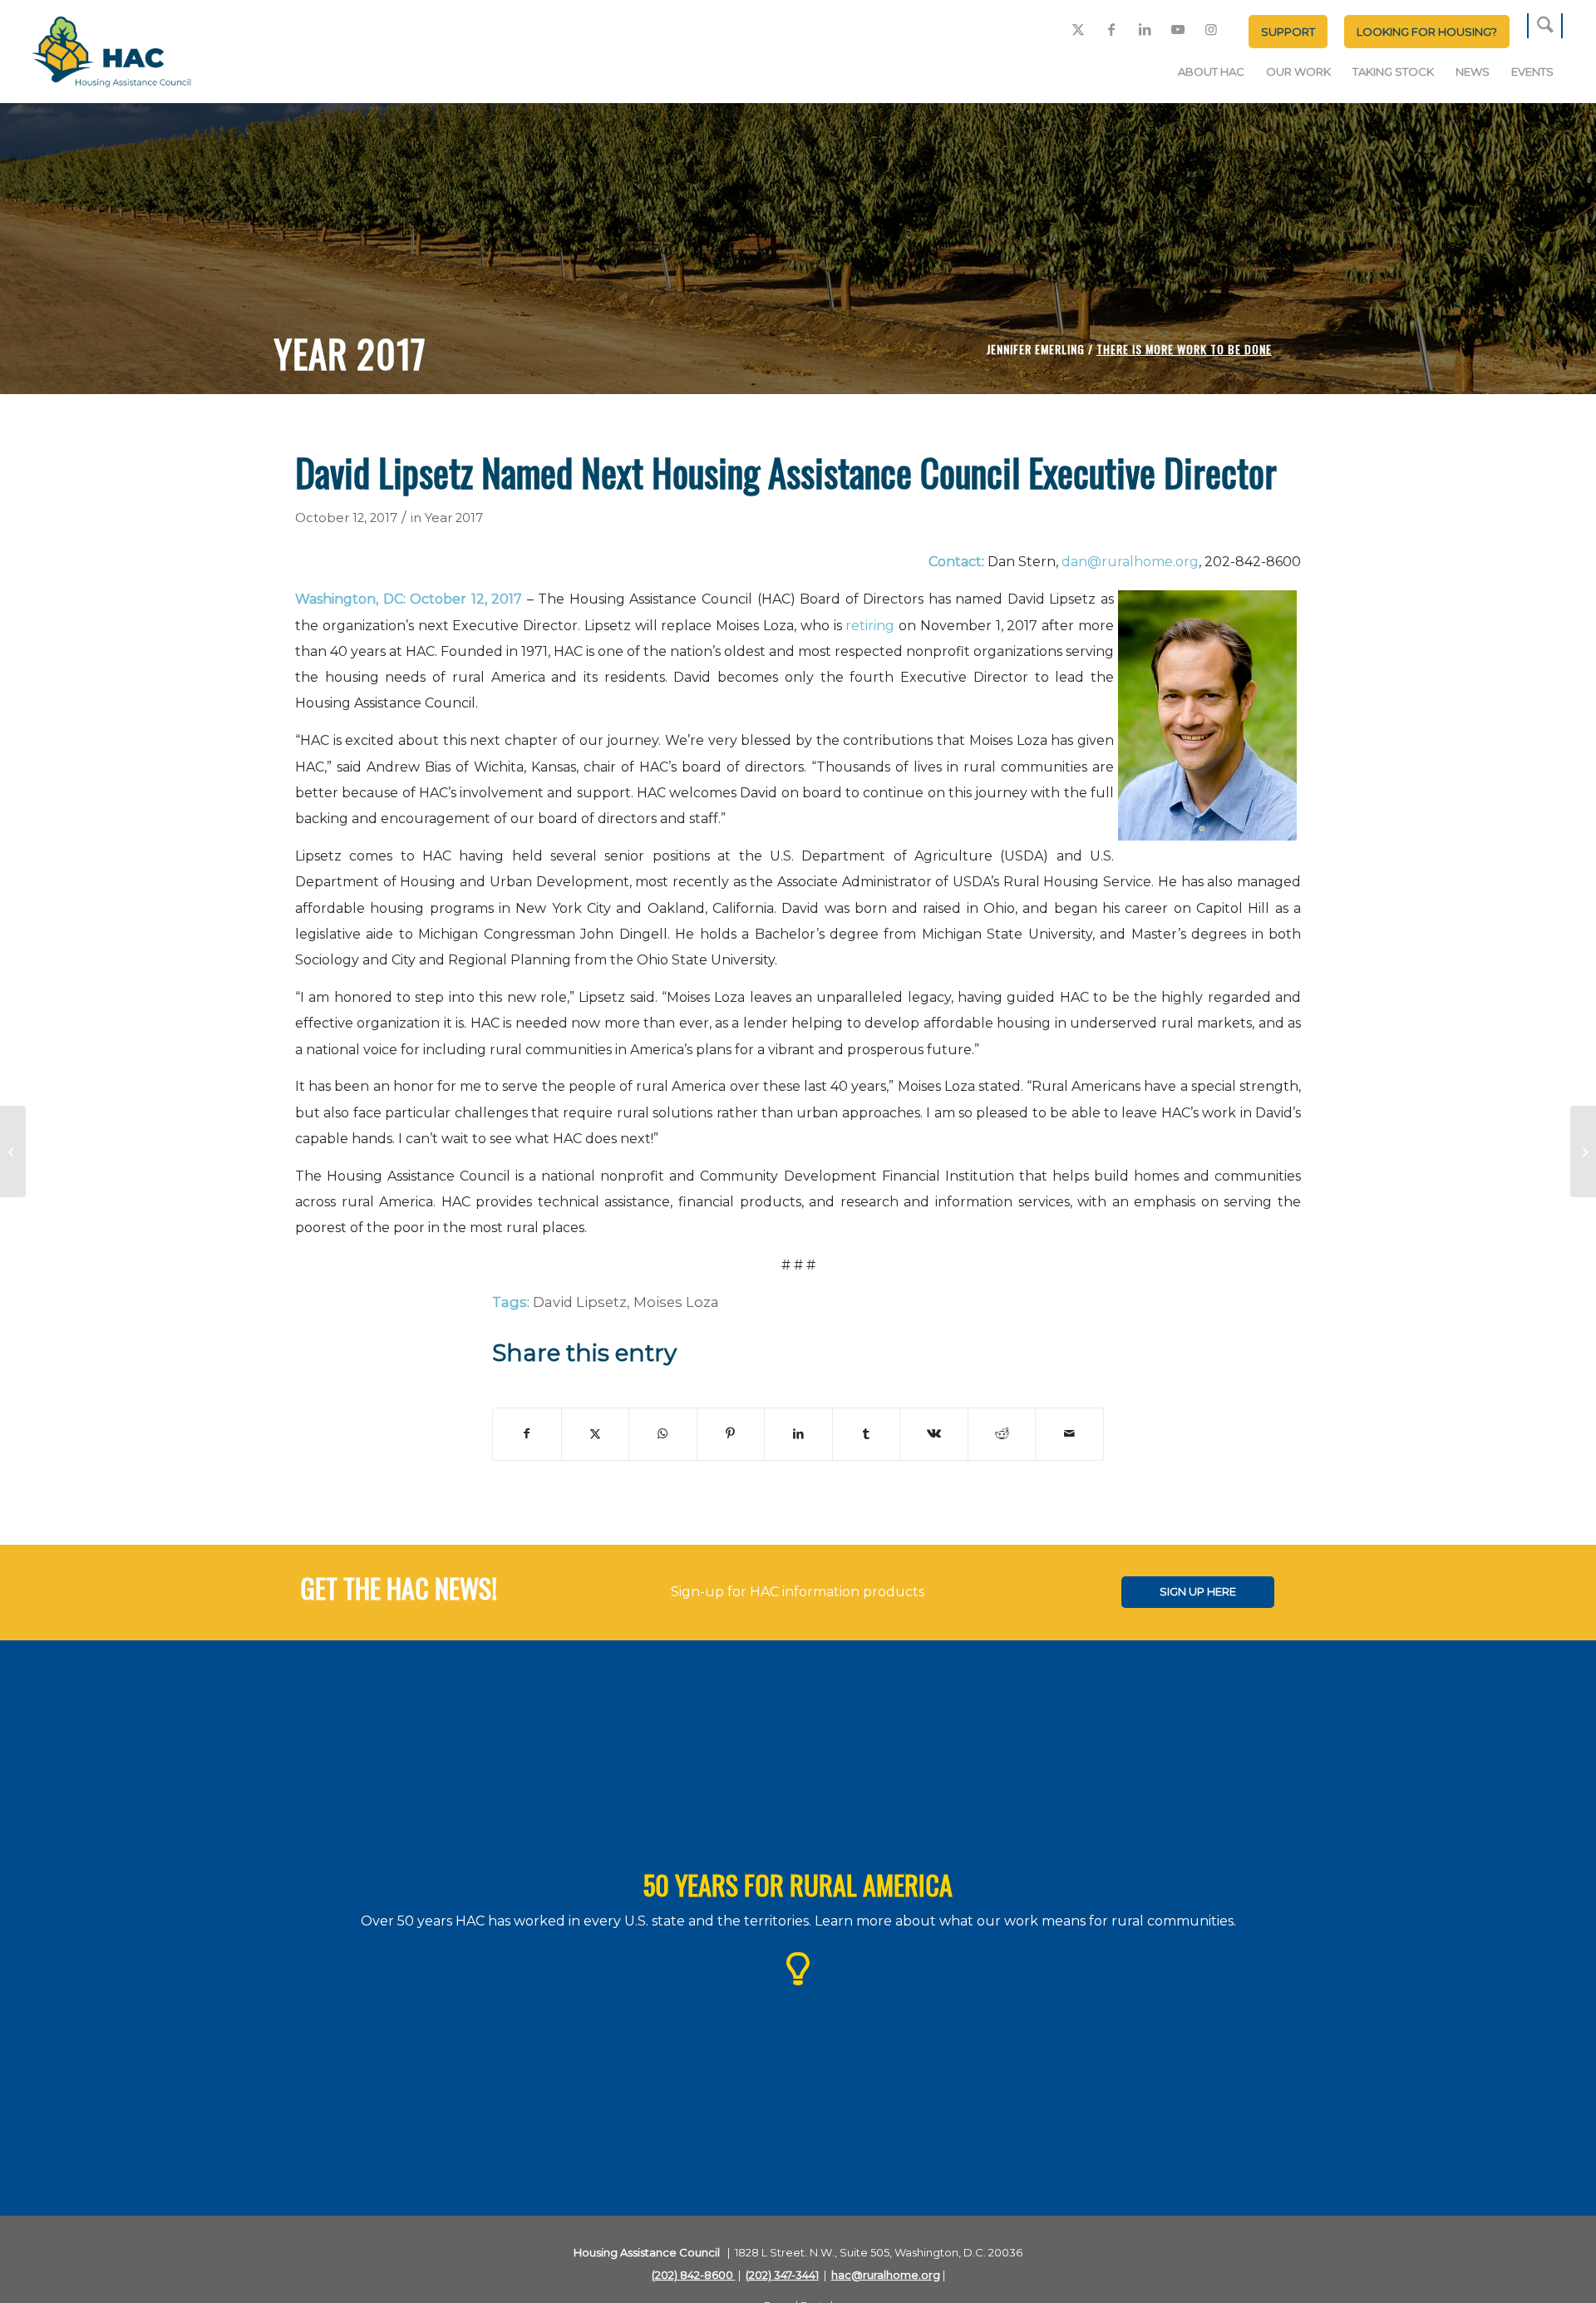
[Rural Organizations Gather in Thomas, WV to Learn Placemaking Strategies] (13, 1151)
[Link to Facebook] (1111, 29)
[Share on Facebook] (527, 1434)
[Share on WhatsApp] (663, 1434)
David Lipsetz (580, 1302)
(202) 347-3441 (782, 2275)
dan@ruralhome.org (1130, 562)
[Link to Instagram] (1211, 29)
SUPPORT (1288, 32)
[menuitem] (1288, 32)
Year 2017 (454, 518)
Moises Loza (676, 1302)
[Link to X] (1078, 29)
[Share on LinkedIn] (798, 1434)
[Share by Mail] (1069, 1434)
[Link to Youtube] (1178, 29)
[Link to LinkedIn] (1145, 29)
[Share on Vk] (934, 1434)
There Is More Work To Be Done (1184, 349)
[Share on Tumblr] (867, 1434)
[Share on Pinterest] (731, 1434)
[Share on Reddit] (1002, 1434)
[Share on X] (596, 1434)
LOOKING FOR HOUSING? (1427, 32)
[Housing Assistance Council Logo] (111, 53)
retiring (869, 626)
